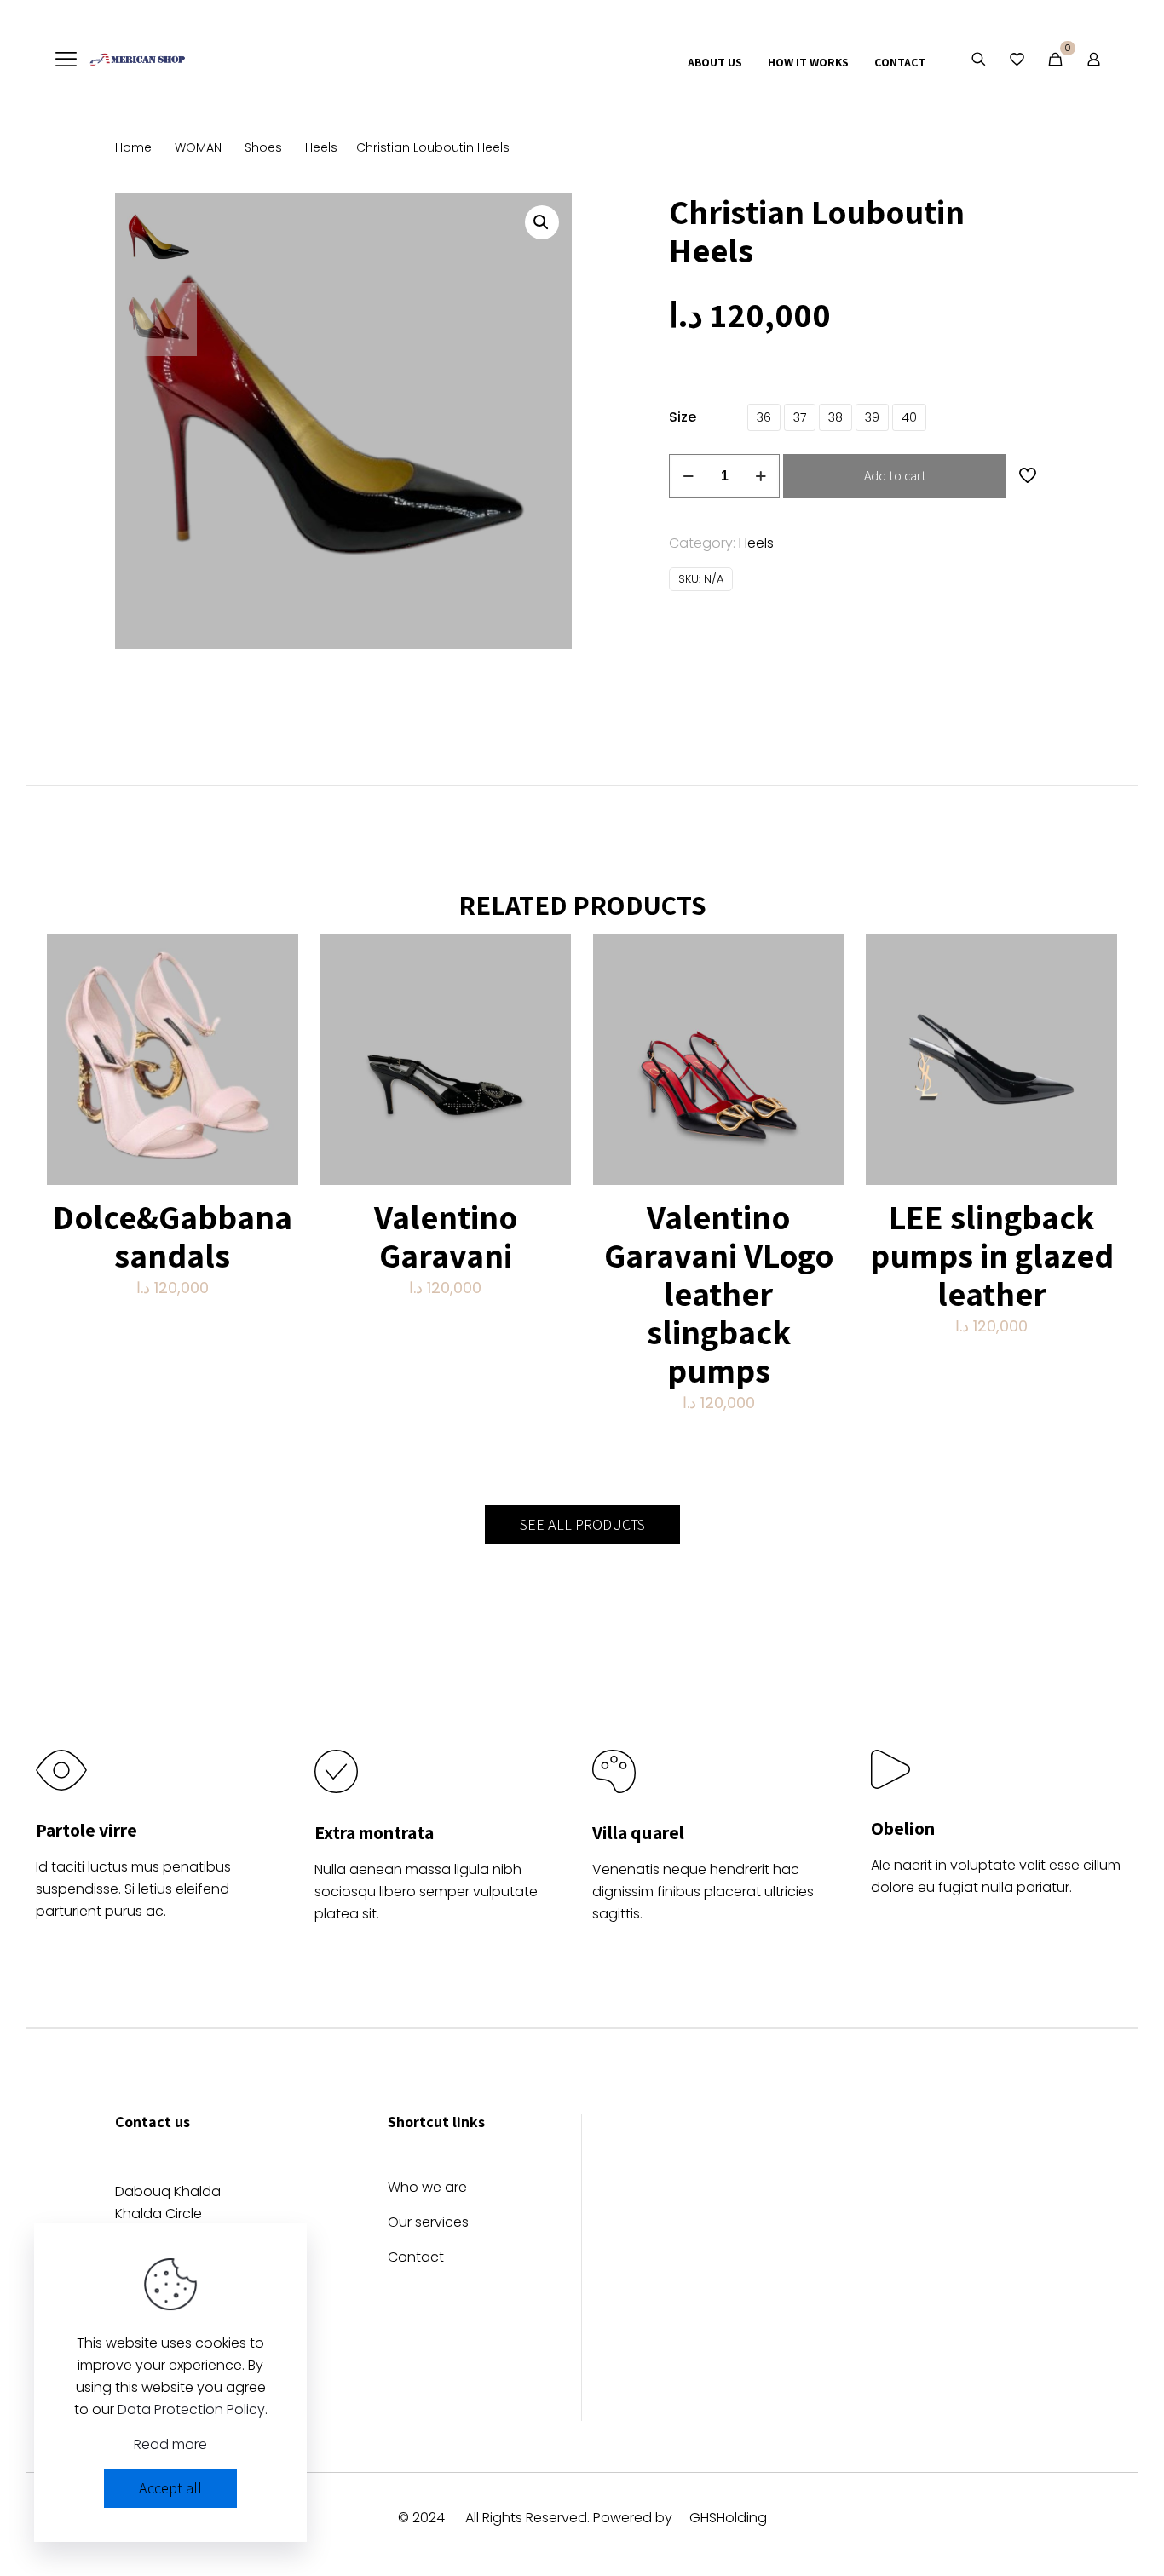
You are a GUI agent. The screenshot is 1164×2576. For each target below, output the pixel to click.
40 (909, 417)
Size (683, 417)
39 (872, 417)
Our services (428, 2224)
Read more (170, 2444)
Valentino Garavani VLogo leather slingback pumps (719, 1293)
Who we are (427, 2189)
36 (764, 417)
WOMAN (198, 147)
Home (133, 147)
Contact (416, 2259)
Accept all (170, 2488)
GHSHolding (728, 2518)
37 (800, 417)
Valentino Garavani (446, 1236)
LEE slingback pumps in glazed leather (992, 1255)
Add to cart (895, 476)
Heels (321, 147)
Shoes (263, 147)
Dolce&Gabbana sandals (173, 1236)
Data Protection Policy (191, 2409)
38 (836, 417)
